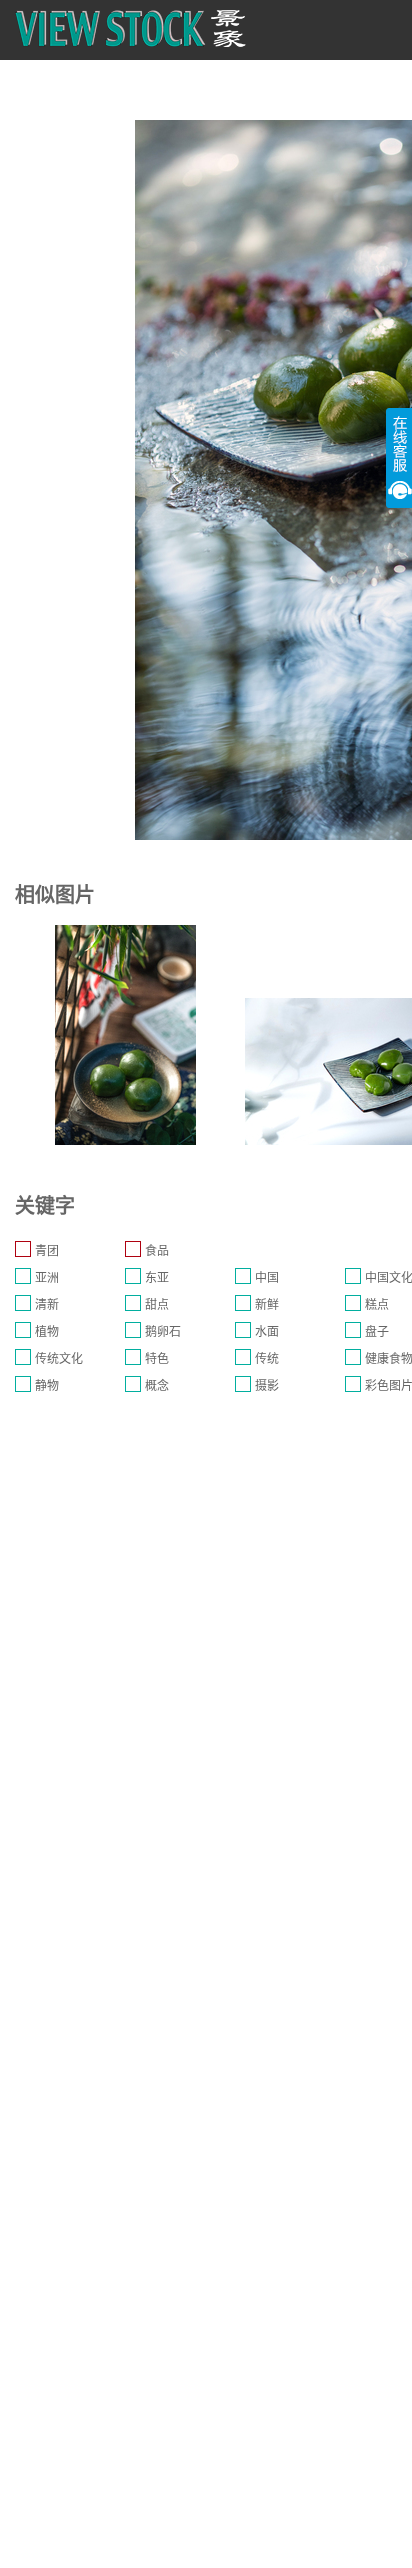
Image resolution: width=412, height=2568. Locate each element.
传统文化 (59, 1359)
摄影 (267, 1386)
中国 (267, 1278)
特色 (157, 1359)
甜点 (157, 1305)
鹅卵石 (163, 1332)
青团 (47, 1251)
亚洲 (47, 1278)
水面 (267, 1332)
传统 (267, 1359)
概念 (157, 1386)
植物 (47, 1332)
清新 (47, 1305)
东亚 (157, 1278)
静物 (47, 1386)
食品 (157, 1251)
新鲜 (267, 1305)
